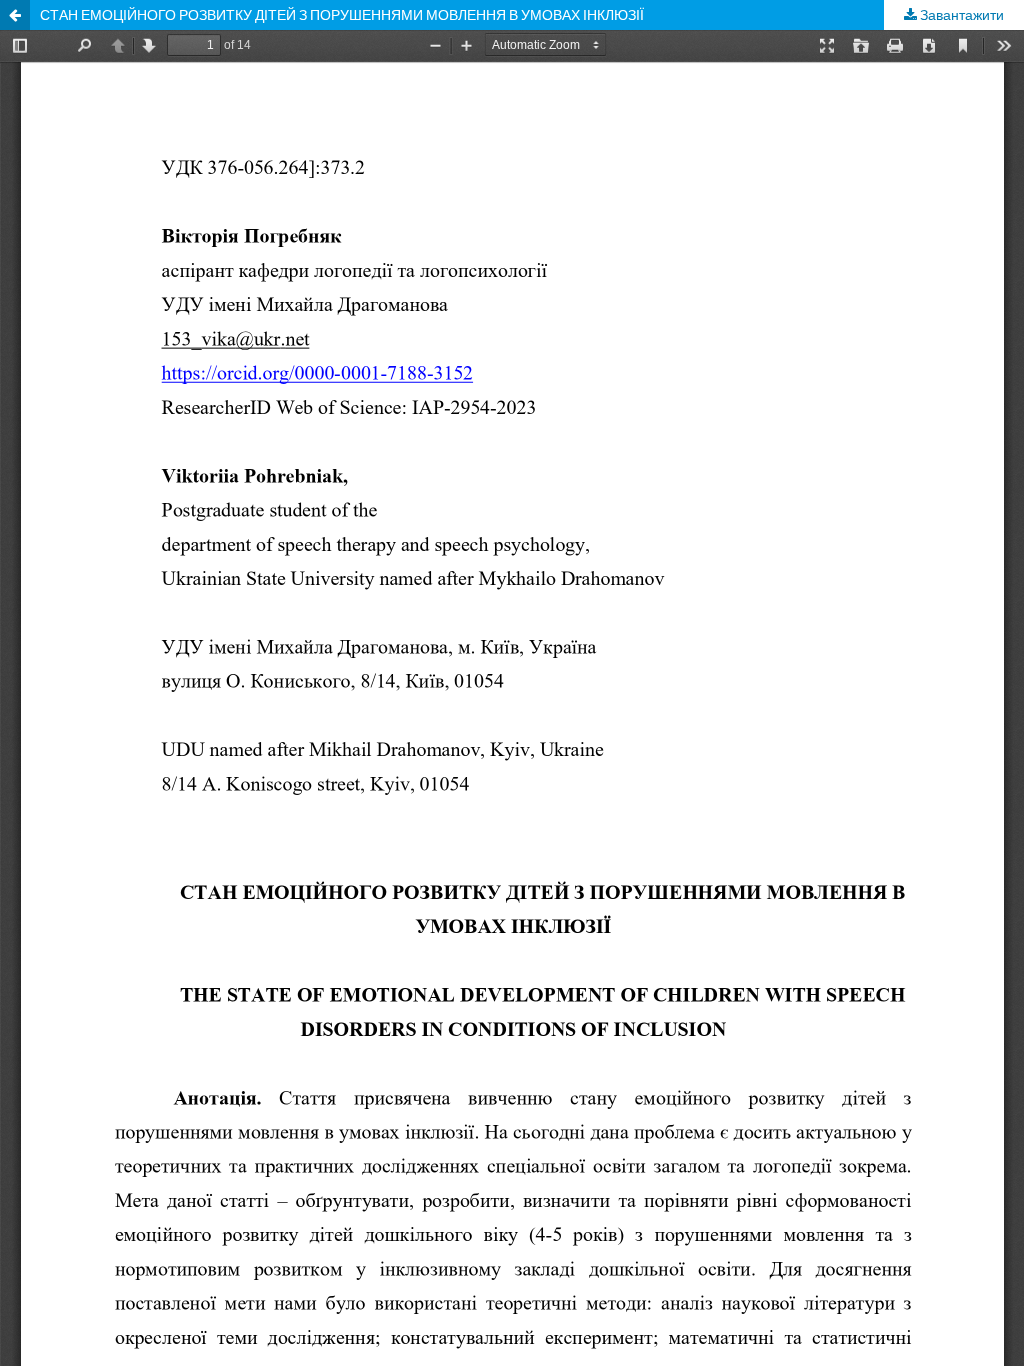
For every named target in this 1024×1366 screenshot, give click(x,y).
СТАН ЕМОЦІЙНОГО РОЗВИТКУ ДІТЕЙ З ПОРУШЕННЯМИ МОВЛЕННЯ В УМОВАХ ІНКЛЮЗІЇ (342, 14)
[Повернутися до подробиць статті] (15, 15)
